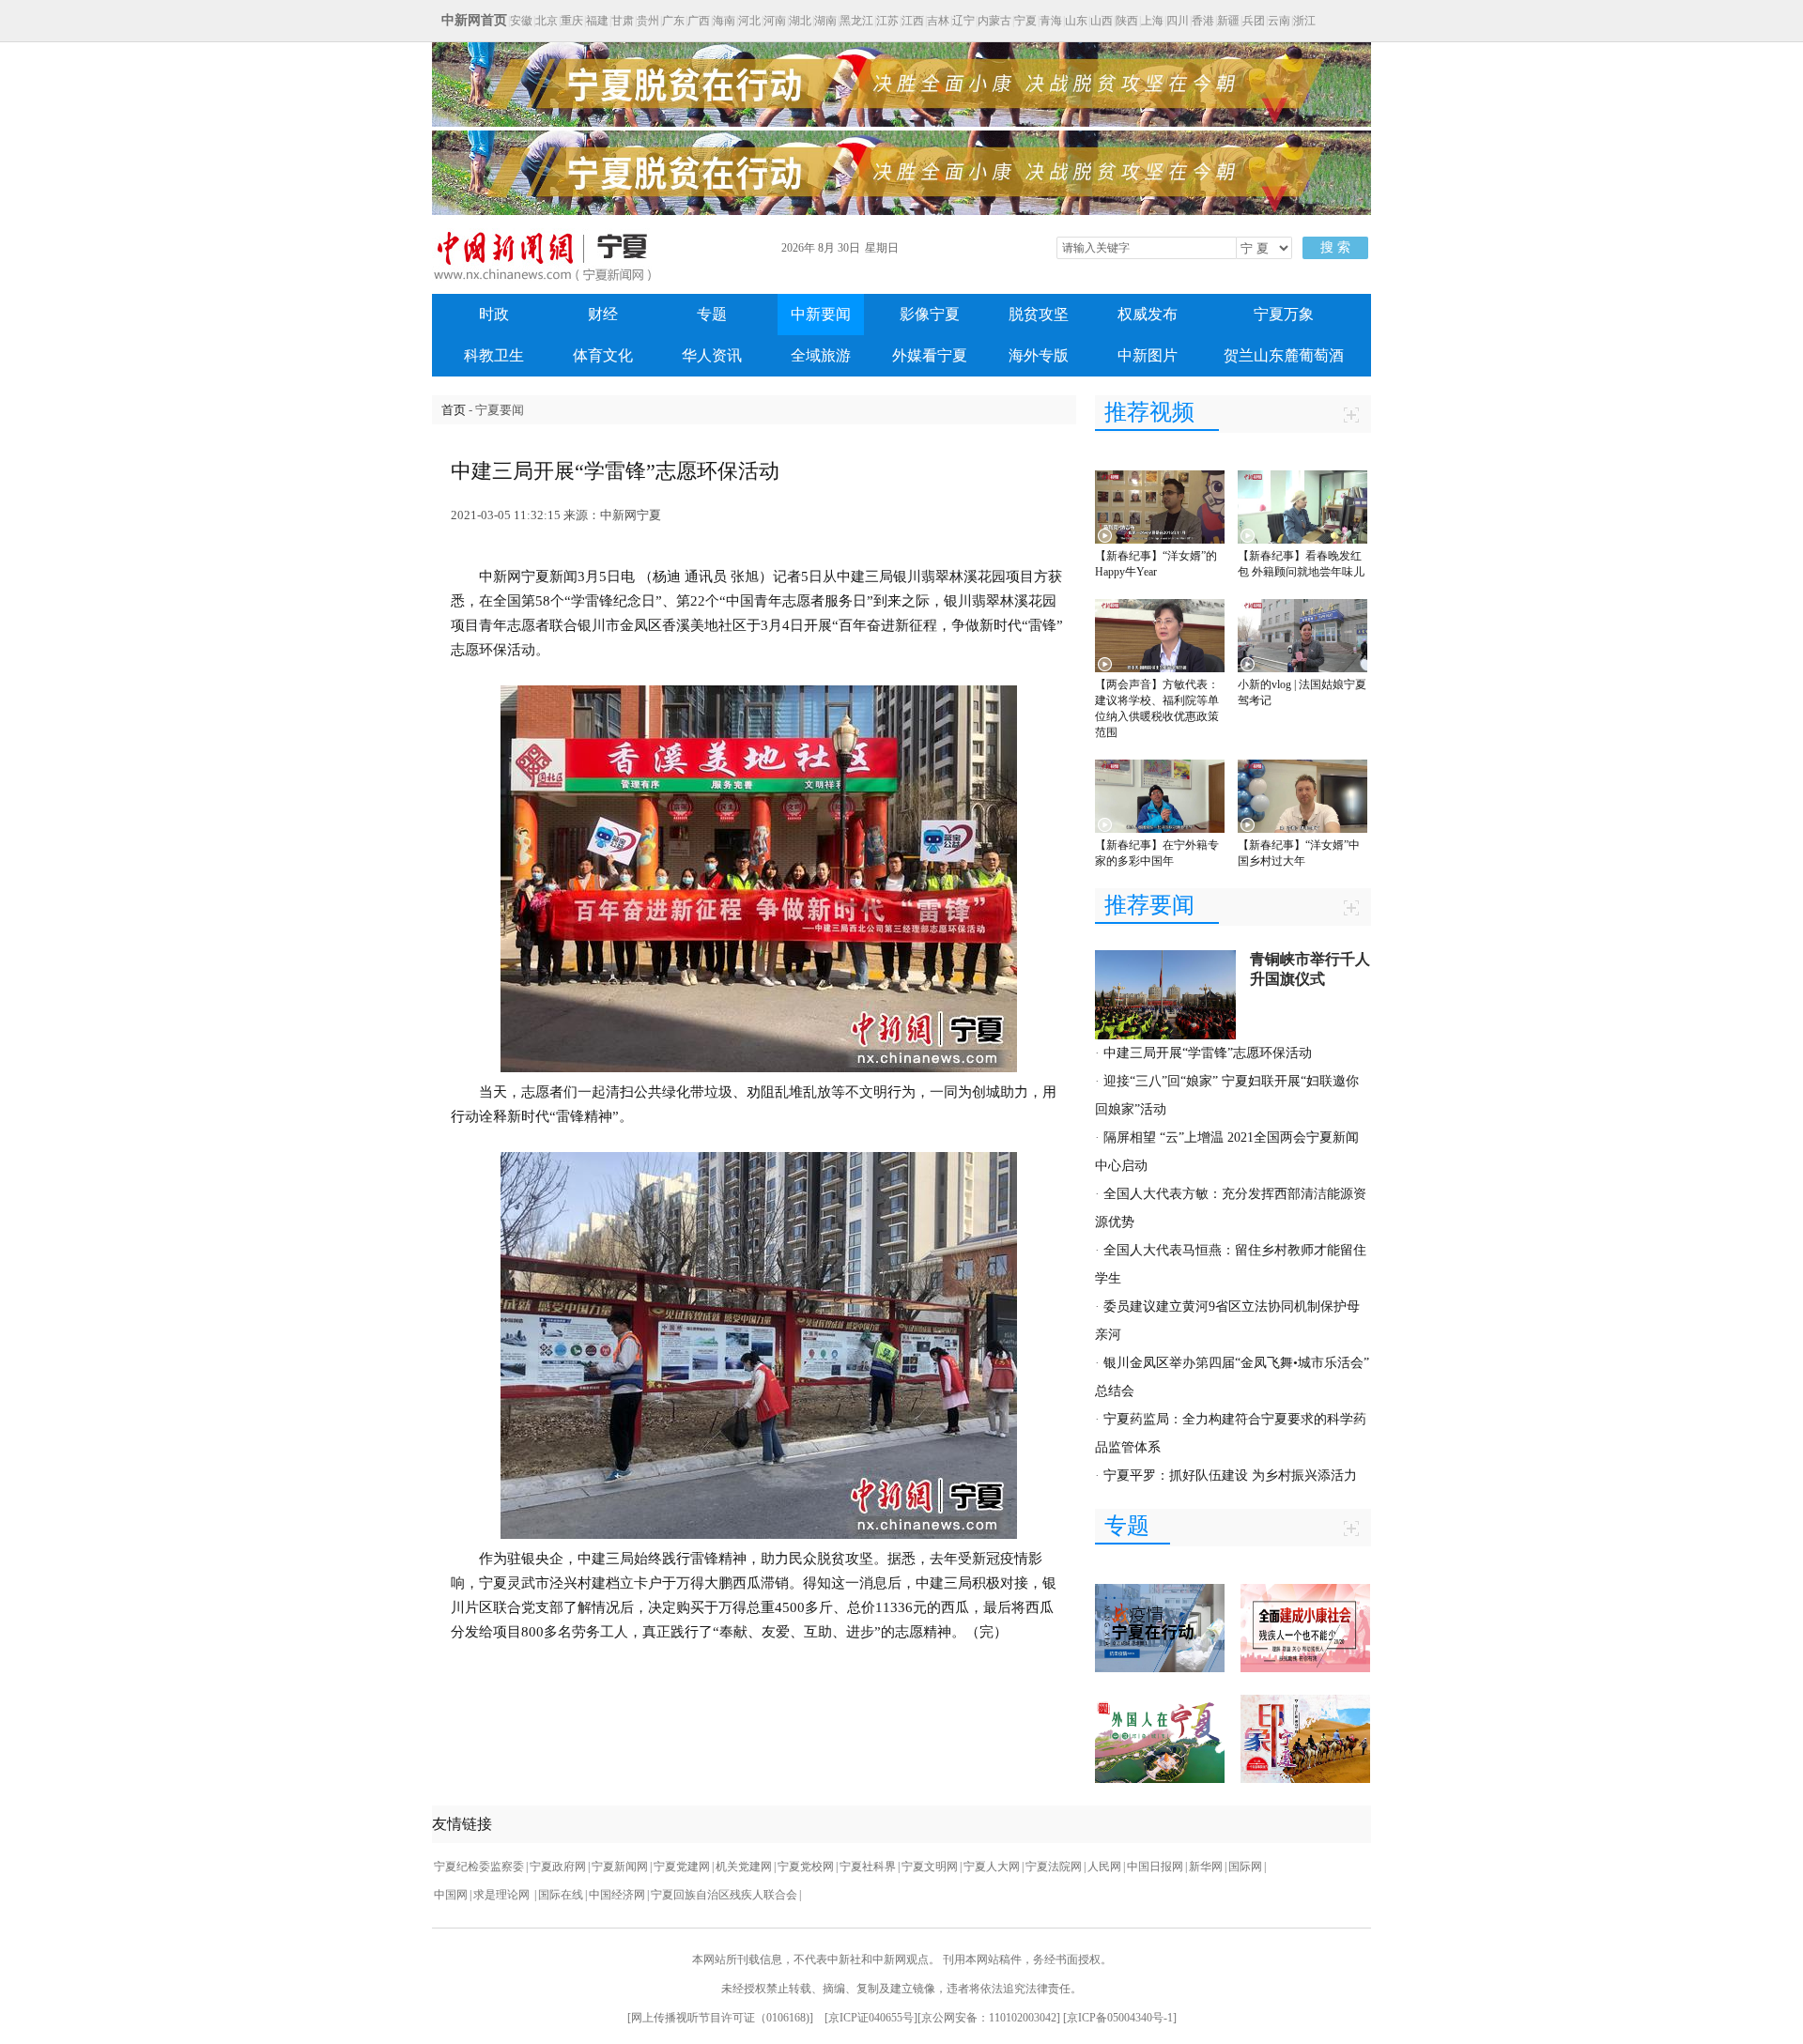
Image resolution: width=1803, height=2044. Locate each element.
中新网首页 (474, 20)
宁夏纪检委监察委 (479, 1867)
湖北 (800, 21)
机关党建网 (744, 1867)
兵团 (1254, 21)
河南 (775, 21)
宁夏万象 (1284, 314)
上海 (1152, 21)
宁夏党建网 (682, 1867)
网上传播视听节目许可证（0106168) (720, 2018)
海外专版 (1039, 355)
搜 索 (1335, 247)
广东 (673, 21)
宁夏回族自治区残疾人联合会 (724, 1895)
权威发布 (1148, 314)
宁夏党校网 (806, 1867)
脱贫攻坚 (1039, 314)
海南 (724, 21)
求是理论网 (503, 1895)
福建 (597, 21)
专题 (712, 314)
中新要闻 (821, 314)
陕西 (1127, 21)
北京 (547, 21)
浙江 (1304, 21)
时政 (494, 314)
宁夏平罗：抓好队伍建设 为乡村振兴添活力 (1230, 1475)
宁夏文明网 (930, 1867)
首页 (454, 410)
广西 (699, 21)
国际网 (1245, 1867)
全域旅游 (821, 355)
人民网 (1104, 1867)
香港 (1203, 21)
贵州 (648, 21)
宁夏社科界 (868, 1867)
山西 (1102, 21)
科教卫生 (494, 355)
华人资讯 (712, 355)
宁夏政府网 (558, 1867)
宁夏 (1025, 21)
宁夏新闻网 (620, 1867)
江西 (913, 21)
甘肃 (623, 21)
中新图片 (1148, 355)
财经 (603, 314)
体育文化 (603, 355)
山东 (1076, 21)
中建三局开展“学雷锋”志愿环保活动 (1208, 1053)
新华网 (1206, 1867)
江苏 (887, 21)
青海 (1051, 21)
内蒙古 (994, 21)
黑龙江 (856, 21)
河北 (749, 21)
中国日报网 (1155, 1867)
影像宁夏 (930, 314)
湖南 (825, 21)
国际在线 (561, 1895)
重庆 (572, 21)
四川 (1178, 21)
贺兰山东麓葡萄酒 (1284, 355)
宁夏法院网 (1054, 1867)
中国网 (451, 1895)
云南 (1279, 21)
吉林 (938, 21)
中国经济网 (617, 1895)
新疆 (1228, 21)
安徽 (521, 21)
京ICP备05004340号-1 (1120, 2018)
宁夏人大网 (992, 1867)
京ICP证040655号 (871, 2018)
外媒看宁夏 (930, 355)
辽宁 (963, 21)
